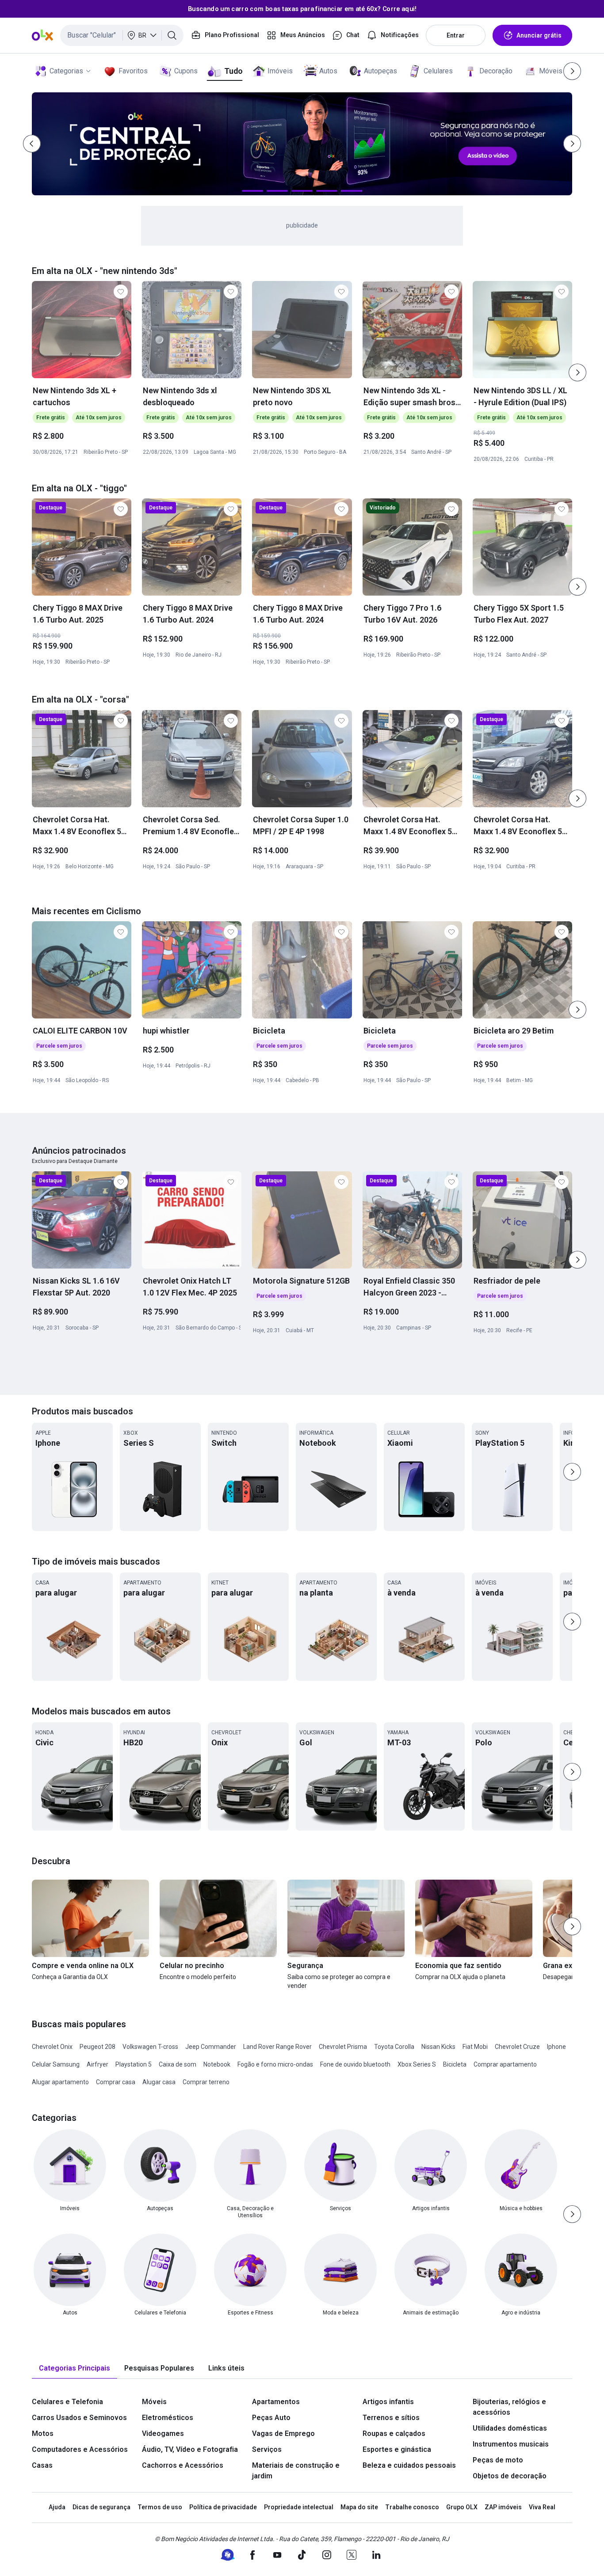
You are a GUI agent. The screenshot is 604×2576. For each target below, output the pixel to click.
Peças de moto (498, 2460)
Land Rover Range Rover (277, 2047)
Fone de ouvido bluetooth (355, 2064)
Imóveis (280, 71)
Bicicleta (455, 2064)
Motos (43, 2434)
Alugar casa (159, 2082)
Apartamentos (276, 2402)
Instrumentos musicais (511, 2444)
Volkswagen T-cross (150, 2047)
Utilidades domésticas (510, 2428)
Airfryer (97, 2064)
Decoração (496, 71)
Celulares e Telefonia (67, 2402)
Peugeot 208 (97, 2047)
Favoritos (133, 71)
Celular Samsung (56, 2064)
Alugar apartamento (60, 2082)
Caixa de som (178, 2064)
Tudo (233, 71)
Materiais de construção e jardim (296, 2471)
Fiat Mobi (475, 2047)
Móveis (551, 71)
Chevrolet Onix (52, 2047)
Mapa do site (359, 2507)
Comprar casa (116, 2082)
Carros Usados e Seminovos (79, 2418)
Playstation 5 (134, 2064)
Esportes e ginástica (397, 2449)
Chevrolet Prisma (343, 2047)
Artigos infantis (388, 2402)
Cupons (186, 71)
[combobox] (122, 35)
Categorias (66, 71)
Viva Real (542, 2507)
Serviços (267, 2449)
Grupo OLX (462, 2507)
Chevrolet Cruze (517, 2047)
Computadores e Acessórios (80, 2449)
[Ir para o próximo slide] (577, 372)
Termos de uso (160, 2507)
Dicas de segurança (101, 2507)
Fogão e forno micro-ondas (275, 2064)
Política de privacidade (223, 2507)
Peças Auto (271, 2418)
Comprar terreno (206, 2082)
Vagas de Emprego (283, 2434)
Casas (42, 2465)
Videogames (163, 2434)
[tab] (75, 2369)
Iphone (556, 2047)
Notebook (217, 2064)
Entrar (456, 35)
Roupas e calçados (394, 2434)
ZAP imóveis (503, 2507)
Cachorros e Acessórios (183, 2465)
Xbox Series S (417, 2064)
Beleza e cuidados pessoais (409, 2465)
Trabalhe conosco (412, 2507)
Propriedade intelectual (299, 2507)
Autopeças (380, 71)
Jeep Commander (211, 2047)
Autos (328, 71)
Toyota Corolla (394, 2047)
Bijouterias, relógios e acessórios (509, 2407)
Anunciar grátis (539, 35)
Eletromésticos (168, 2418)
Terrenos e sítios (391, 2418)
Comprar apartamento (505, 2064)
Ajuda (57, 2507)
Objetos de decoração (510, 2476)
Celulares (438, 71)
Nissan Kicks (438, 2047)
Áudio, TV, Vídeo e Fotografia (190, 2449)
